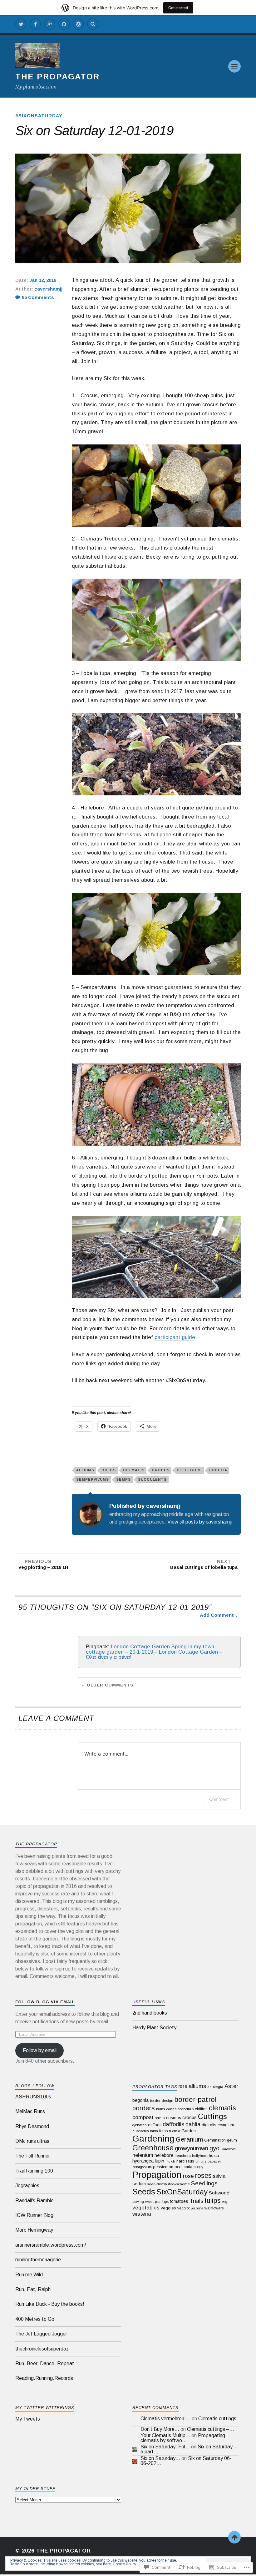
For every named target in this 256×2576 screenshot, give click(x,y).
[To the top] (234, 2537)
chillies (201, 2109)
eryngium (226, 2125)
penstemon (163, 2167)
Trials (196, 2201)
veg (225, 2202)
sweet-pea (153, 2202)
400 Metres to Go (35, 2319)
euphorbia (141, 2131)
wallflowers (214, 2208)
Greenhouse (153, 2148)
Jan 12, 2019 (43, 280)
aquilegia (215, 2087)
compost (143, 2117)
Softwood (219, 2193)
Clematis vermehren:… (165, 2419)
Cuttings (212, 2116)
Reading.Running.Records (44, 2378)
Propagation (157, 2175)
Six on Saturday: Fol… (165, 2447)
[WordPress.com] (78, 24)
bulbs (109, 1470)
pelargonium (142, 2167)
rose (188, 2176)
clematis (134, 1470)
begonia (140, 2100)
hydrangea (143, 2161)
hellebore (189, 1470)
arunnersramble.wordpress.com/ (51, 2245)
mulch (170, 2161)
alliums (85, 1470)
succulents (152, 1479)
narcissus (185, 2161)
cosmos (174, 2118)
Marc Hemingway (34, 2230)
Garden (189, 2131)
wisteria (142, 2214)
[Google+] (50, 24)
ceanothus (186, 2109)
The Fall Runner (33, 2156)
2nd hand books (150, 2013)
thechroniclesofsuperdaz (42, 2349)
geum (232, 2140)
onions (201, 2161)
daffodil (155, 2125)
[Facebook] (35, 24)
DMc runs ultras (32, 2141)
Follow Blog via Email (45, 2002)
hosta (214, 2155)
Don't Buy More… (160, 2429)
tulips (213, 2201)
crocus (161, 1470)
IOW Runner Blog (34, 2215)
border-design (162, 2101)
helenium (143, 2155)
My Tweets (28, 2419)
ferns (164, 2131)
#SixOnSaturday (39, 116)
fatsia (154, 2131)
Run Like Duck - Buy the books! (50, 2304)
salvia (219, 2176)
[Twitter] (21, 24)
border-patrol (196, 2099)
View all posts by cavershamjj (199, 1522)
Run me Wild (29, 2275)
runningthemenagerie (38, 2260)
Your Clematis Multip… (165, 2435)
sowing (138, 2202)
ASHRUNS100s (33, 2097)
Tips (165, 2202)
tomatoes (179, 2201)
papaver (214, 2161)
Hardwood (228, 2149)
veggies (168, 2208)
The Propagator (57, 77)
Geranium (189, 2139)
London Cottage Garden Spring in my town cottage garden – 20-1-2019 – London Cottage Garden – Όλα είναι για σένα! (154, 1652)
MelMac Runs (30, 2111)
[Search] (93, 24)
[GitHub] (64, 24)
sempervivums (93, 1479)
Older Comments (110, 1685)
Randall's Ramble (34, 2201)
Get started (178, 8)
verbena (197, 2208)
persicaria (183, 2167)
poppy (198, 2167)
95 (38, 297)
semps (123, 1479)
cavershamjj (48, 289)
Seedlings (204, 2183)
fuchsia (175, 2131)
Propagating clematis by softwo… (183, 2438)
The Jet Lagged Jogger (41, 2334)
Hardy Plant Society (154, 2028)
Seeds (144, 2192)
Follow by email (40, 2050)
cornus (160, 2118)
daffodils (173, 2124)
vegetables (146, 2208)
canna (171, 2109)
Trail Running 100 (34, 2171)
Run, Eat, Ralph (33, 2289)
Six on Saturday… (160, 2458)
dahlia (193, 2124)
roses (203, 2175)
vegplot (183, 2208)
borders (144, 2108)
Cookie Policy (124, 2564)
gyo (214, 2148)
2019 (182, 2087)
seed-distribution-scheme (168, 2184)
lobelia (218, 1470)
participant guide (175, 1337)
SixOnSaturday (182, 2192)
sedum (139, 2184)
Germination (215, 2140)
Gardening (153, 2138)
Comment (219, 1799)
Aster (231, 2086)
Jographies (27, 2186)
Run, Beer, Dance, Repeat (45, 2363)
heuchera (183, 2156)
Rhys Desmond (32, 2126)
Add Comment (217, 1615)
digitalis (209, 2125)
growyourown (192, 2148)
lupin (160, 2161)
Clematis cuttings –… (211, 2429)
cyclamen (140, 2125)
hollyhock (200, 2156)
